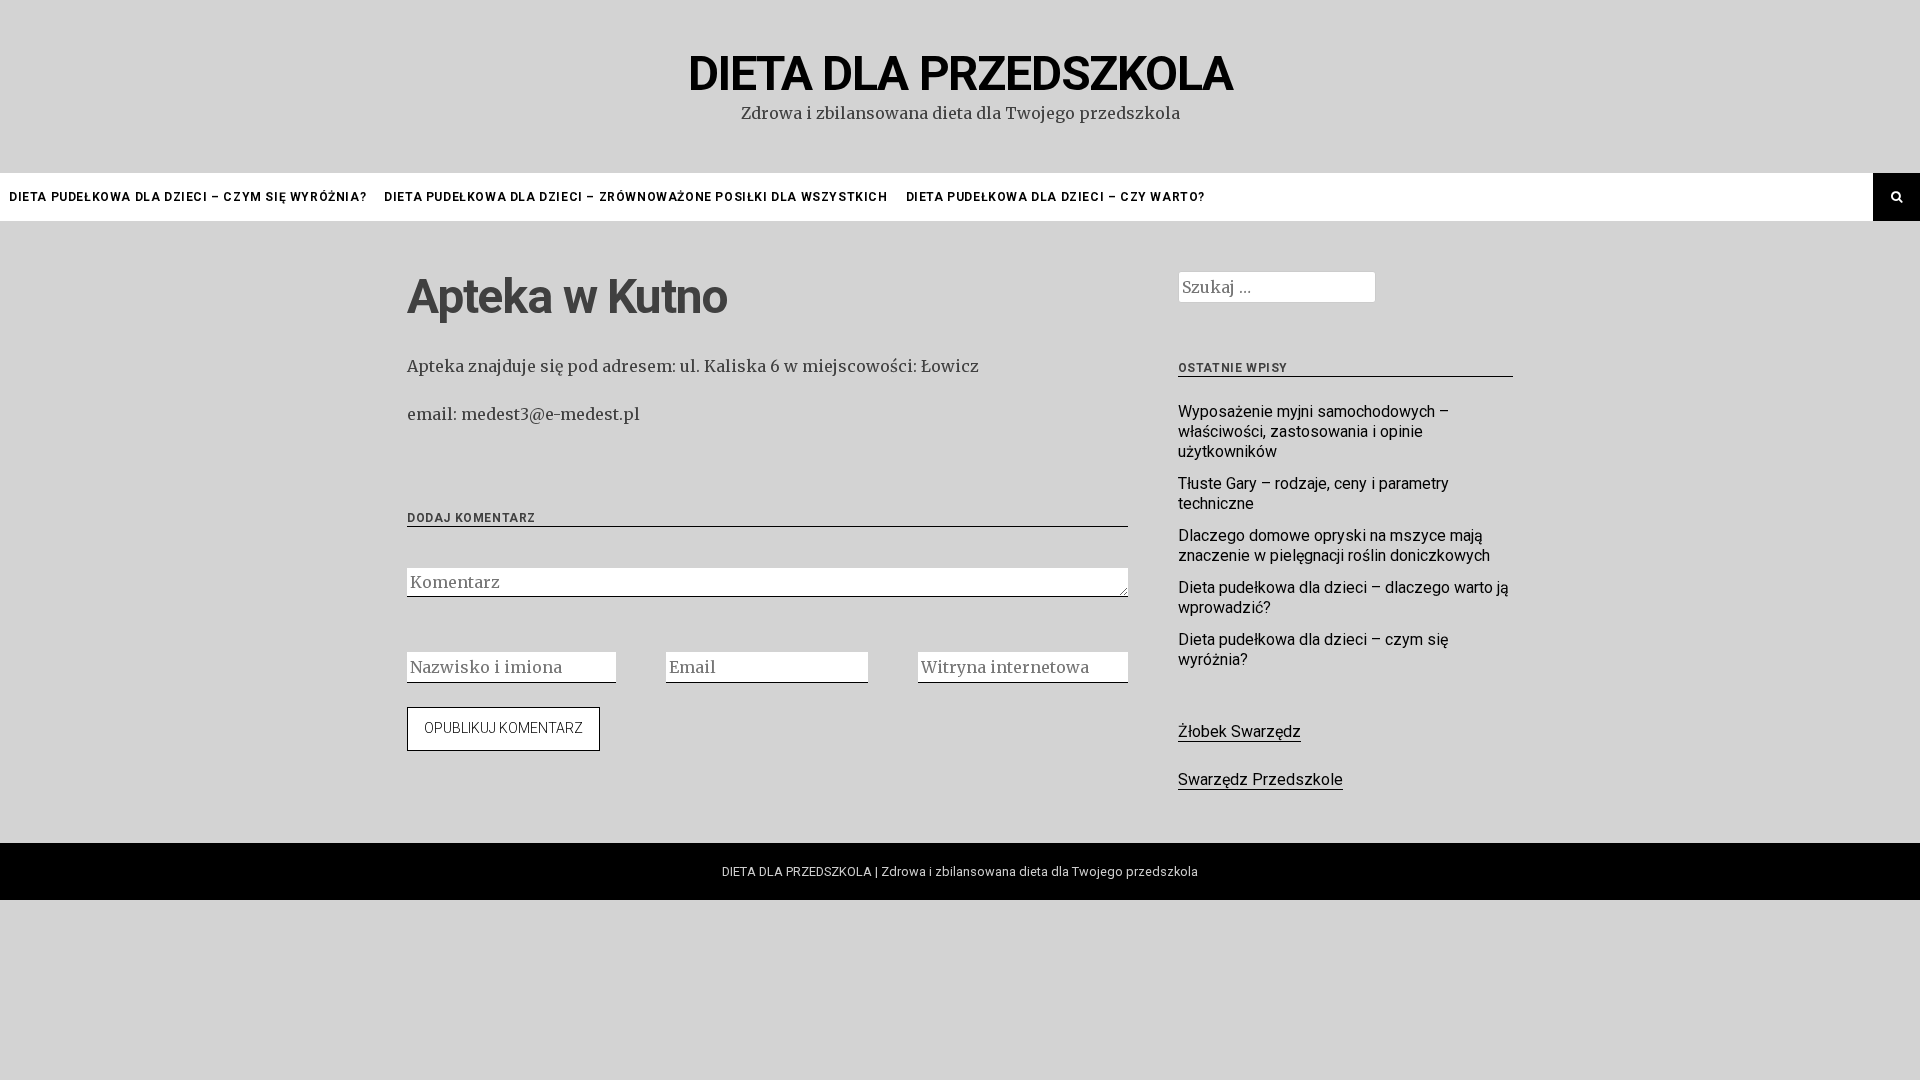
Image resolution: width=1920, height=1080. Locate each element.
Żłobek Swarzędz (1239, 731)
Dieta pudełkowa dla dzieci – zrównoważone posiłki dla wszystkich (635, 197)
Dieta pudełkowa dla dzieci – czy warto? (1055, 197)
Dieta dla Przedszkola (960, 73)
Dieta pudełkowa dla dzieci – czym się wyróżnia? (187, 197)
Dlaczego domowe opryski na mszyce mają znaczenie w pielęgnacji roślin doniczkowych (1334, 545)
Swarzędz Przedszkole (1260, 779)
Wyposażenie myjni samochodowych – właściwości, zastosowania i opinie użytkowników (1313, 431)
